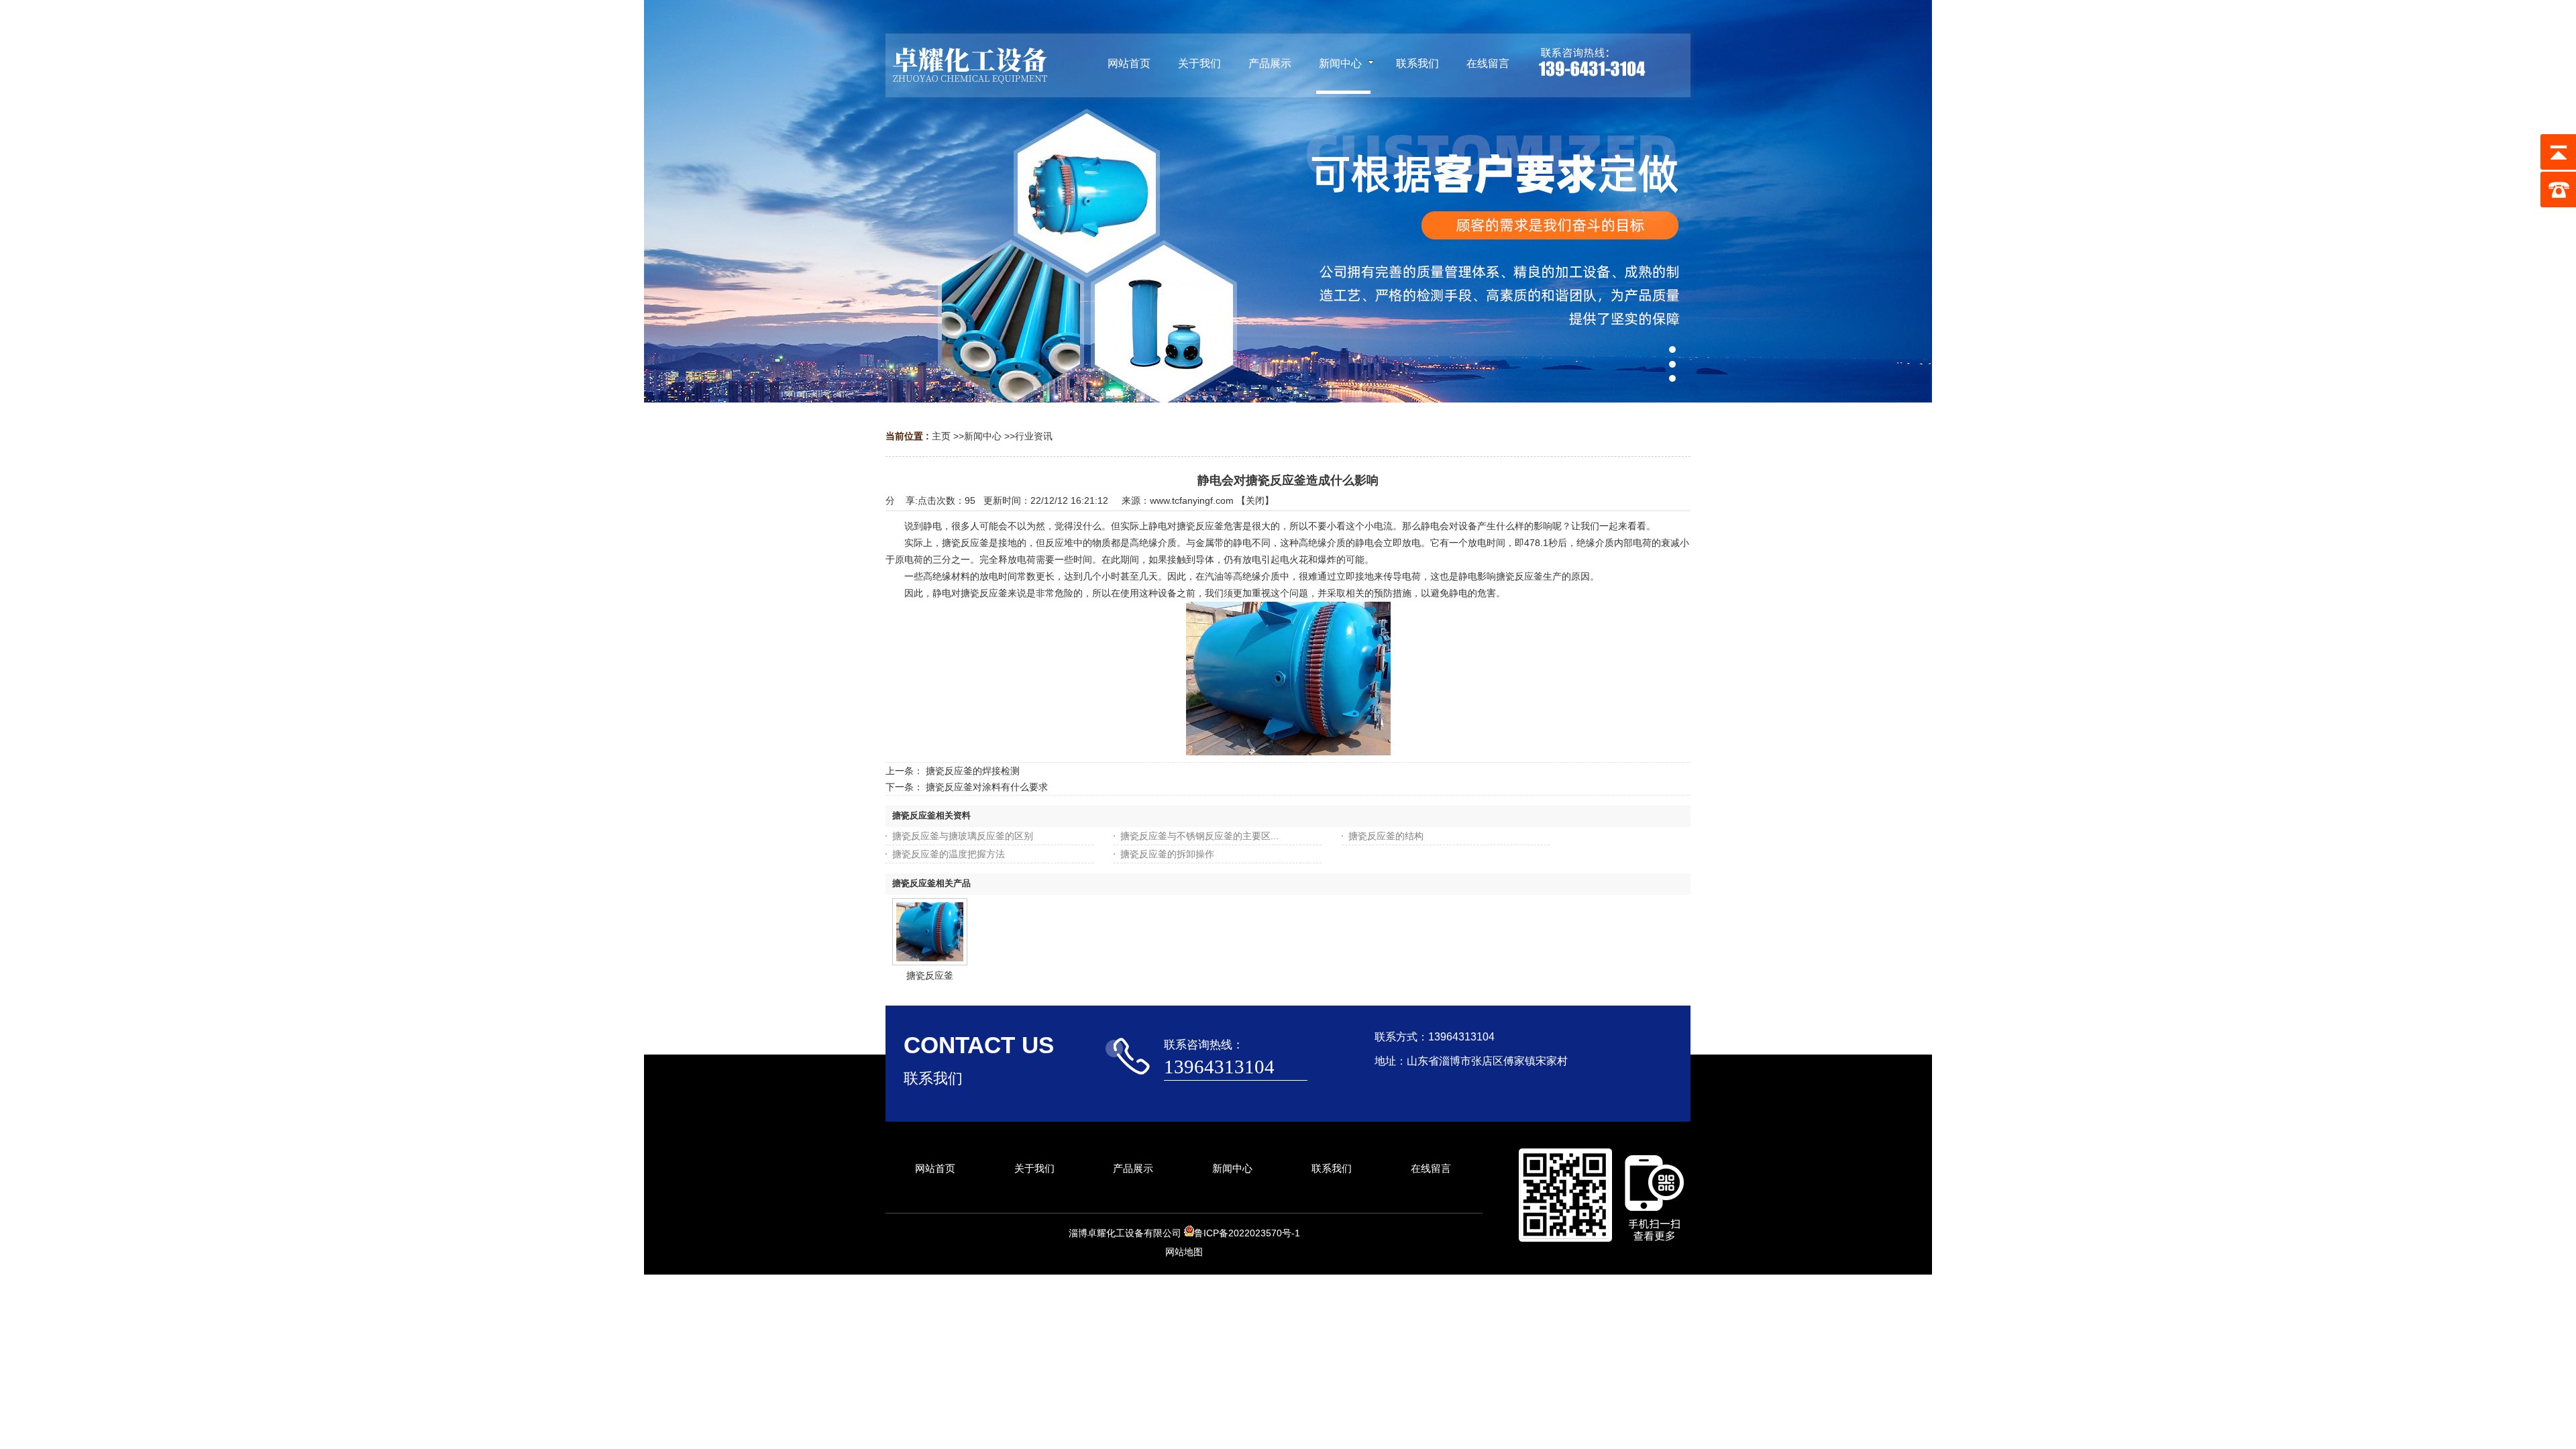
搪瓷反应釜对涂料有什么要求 (987, 787)
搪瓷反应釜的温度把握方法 (949, 854)
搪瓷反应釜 (930, 975)
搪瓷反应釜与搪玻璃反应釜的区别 (963, 836)
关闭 (1255, 500)
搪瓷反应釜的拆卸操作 (1167, 854)
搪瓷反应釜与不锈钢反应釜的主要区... (1199, 836)
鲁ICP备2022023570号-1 (1247, 1233)
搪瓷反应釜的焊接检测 (973, 771)
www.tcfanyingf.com (1192, 500)
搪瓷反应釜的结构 (1386, 836)
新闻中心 (983, 436)
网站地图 (1184, 1252)
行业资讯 (1034, 436)
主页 (941, 436)
